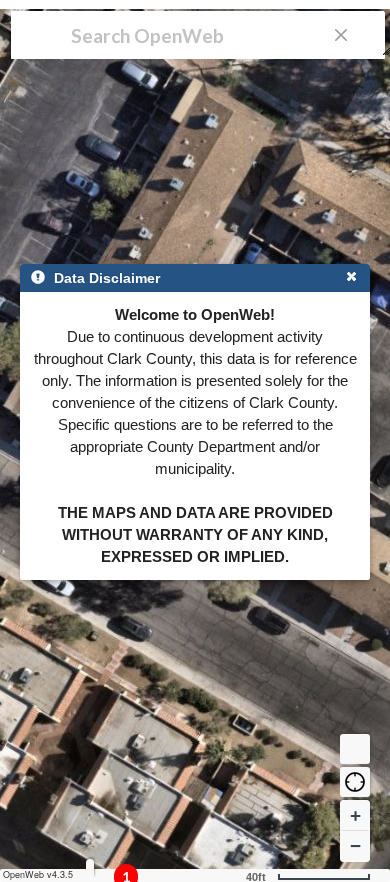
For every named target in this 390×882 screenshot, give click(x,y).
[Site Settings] (90, 868)
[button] (355, 782)
